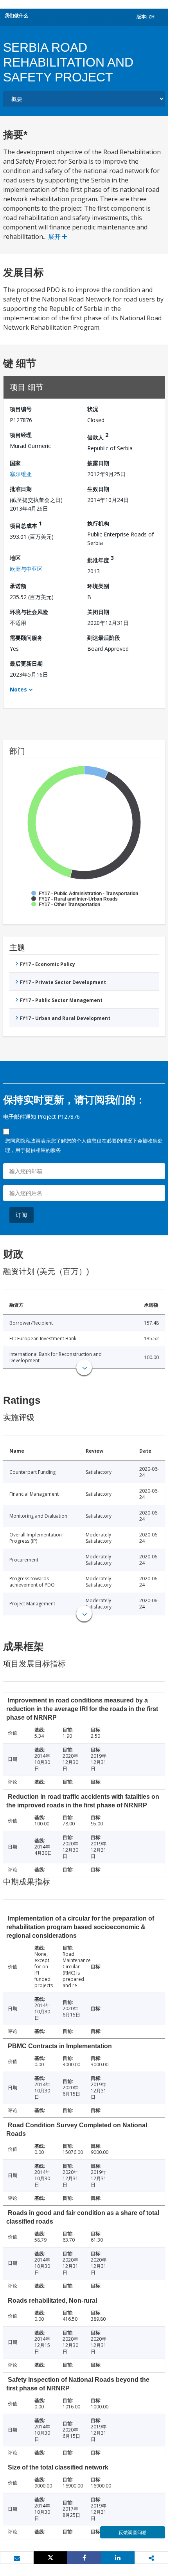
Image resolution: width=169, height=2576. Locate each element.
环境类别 (98, 586)
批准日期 (21, 489)
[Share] (84, 2558)
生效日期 (98, 489)
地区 (15, 558)
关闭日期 (98, 612)
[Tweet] (50, 2558)
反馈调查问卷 (133, 2532)
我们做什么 (16, 15)
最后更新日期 (26, 663)
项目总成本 (26, 524)
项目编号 (21, 409)
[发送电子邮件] (17, 2558)
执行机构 (98, 523)
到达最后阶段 (104, 638)
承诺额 (18, 586)
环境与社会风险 (29, 612)
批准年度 (101, 559)
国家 (15, 463)
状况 (93, 409)
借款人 (98, 436)
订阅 (22, 1215)
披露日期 (98, 463)
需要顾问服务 (26, 638)
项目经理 (21, 435)
